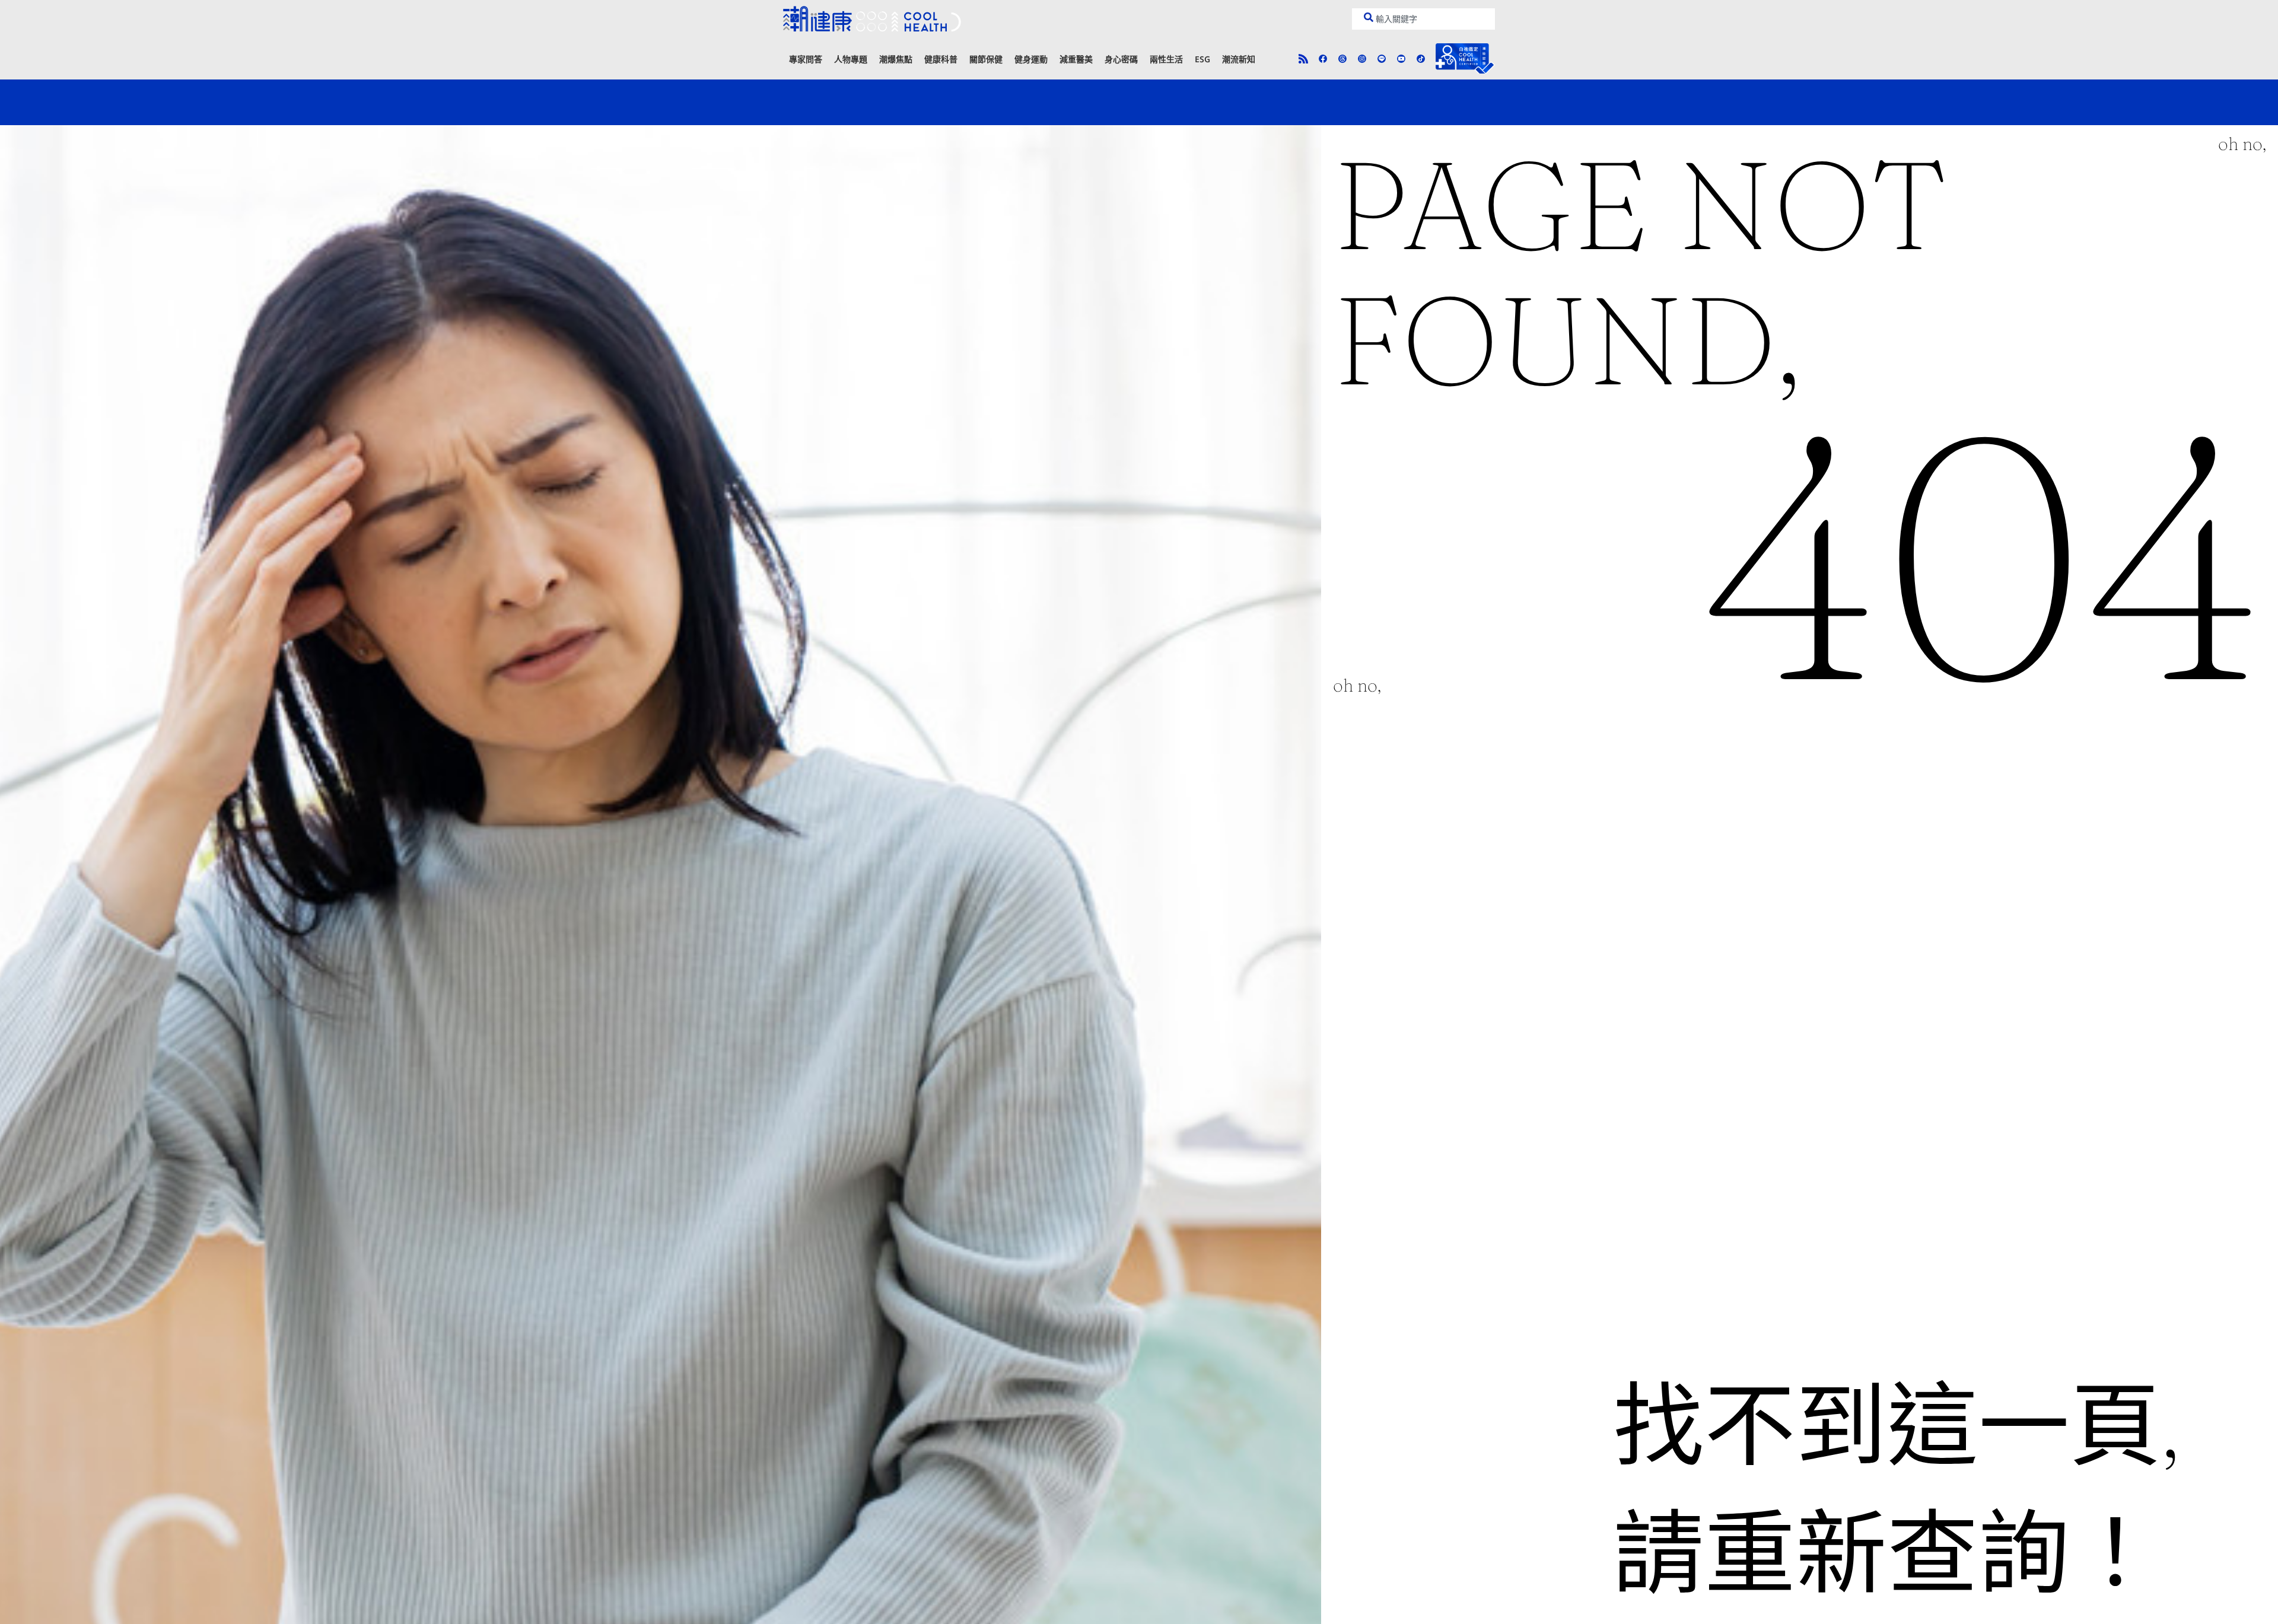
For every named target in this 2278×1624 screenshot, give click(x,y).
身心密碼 (1121, 59)
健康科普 (941, 59)
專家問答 (806, 59)
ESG (1202, 59)
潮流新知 (1239, 59)
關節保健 (986, 59)
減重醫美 (1076, 59)
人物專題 (851, 59)
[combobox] (1423, 19)
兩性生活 (1166, 59)
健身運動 (1031, 59)
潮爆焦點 (896, 59)
